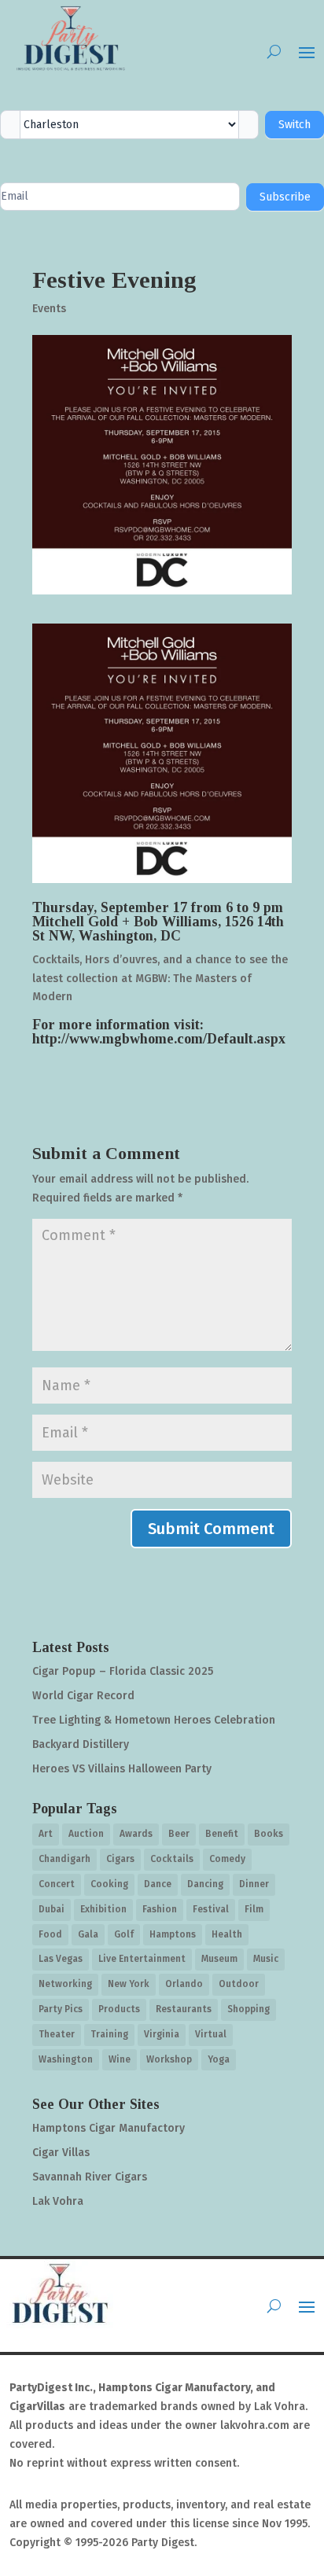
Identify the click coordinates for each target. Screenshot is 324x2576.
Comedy (227, 1859)
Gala (88, 1934)
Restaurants (184, 2009)
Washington (66, 2059)
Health (227, 1934)
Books (269, 1834)
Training (109, 2034)
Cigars (120, 1859)
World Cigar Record (83, 1696)
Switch (295, 125)
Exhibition (103, 1909)
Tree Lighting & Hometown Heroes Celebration (154, 1720)
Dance (158, 1884)
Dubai (52, 1909)
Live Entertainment (142, 1959)
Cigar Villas (61, 2153)
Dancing (205, 1884)
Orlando (184, 1984)
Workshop (169, 2059)
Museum (219, 1959)
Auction (86, 1834)
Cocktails (172, 1859)
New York (129, 1984)
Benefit (222, 1834)
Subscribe (285, 197)
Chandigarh (64, 1859)
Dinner (254, 1884)
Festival (211, 1909)
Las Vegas (61, 1959)
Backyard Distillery (81, 1744)
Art (46, 1834)
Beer (179, 1834)
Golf (124, 1934)
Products (119, 2009)
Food (50, 1934)
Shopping (249, 2009)
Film (254, 1909)
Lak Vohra (58, 2201)
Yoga (219, 2059)
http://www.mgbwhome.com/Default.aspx (159, 1039)
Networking (65, 1984)
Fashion (160, 1909)
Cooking (109, 1884)
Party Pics (61, 2009)
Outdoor (239, 1984)
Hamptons (173, 1934)
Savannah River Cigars (90, 2177)
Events (49, 309)
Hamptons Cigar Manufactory (109, 2128)
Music (266, 1959)
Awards (136, 1834)
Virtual (211, 2034)
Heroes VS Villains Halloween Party (122, 1769)
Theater (57, 2034)
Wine (120, 2059)
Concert (57, 1884)
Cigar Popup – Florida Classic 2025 (123, 1671)
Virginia (162, 2034)
